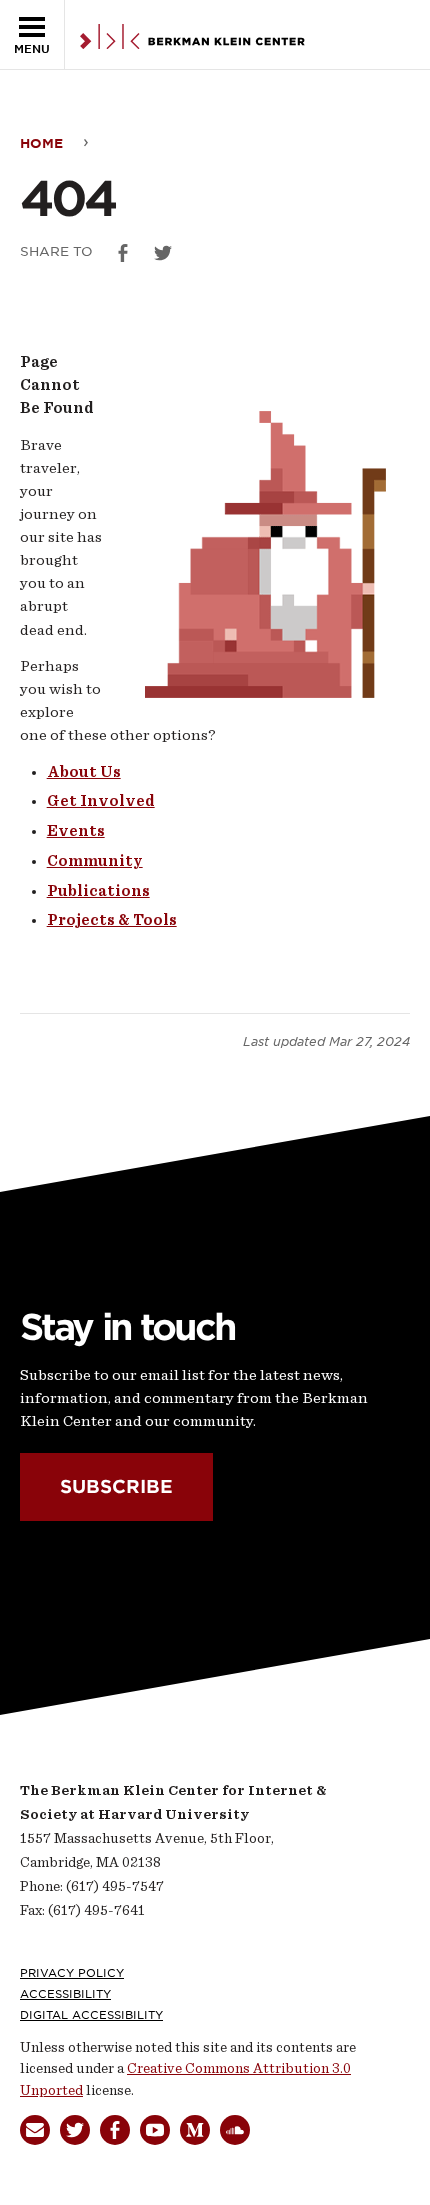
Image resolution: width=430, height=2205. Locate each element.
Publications (98, 891)
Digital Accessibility (91, 2015)
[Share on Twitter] (163, 253)
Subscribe (116, 1487)
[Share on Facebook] (123, 253)
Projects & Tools (112, 920)
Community (95, 861)
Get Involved (101, 801)
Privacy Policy (72, 1973)
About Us (84, 772)
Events (76, 831)
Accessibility (65, 1994)
